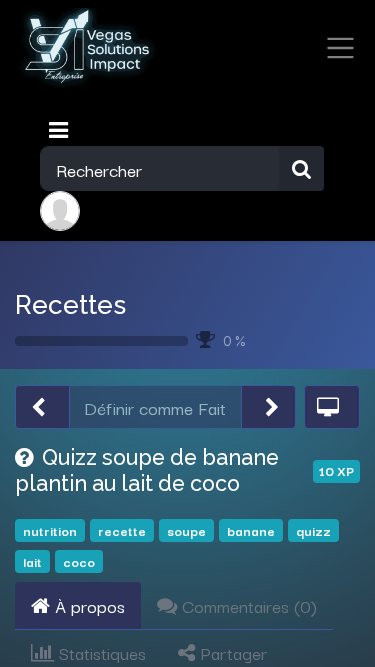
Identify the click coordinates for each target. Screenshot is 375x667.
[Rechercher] (301, 168)
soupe (186, 530)
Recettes (70, 304)
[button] (42, 407)
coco (79, 561)
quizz (313, 530)
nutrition (50, 530)
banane (251, 530)
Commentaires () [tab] (247, 605)
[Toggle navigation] (60, 130)
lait (32, 561)
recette (122, 530)
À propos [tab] (87, 605)
